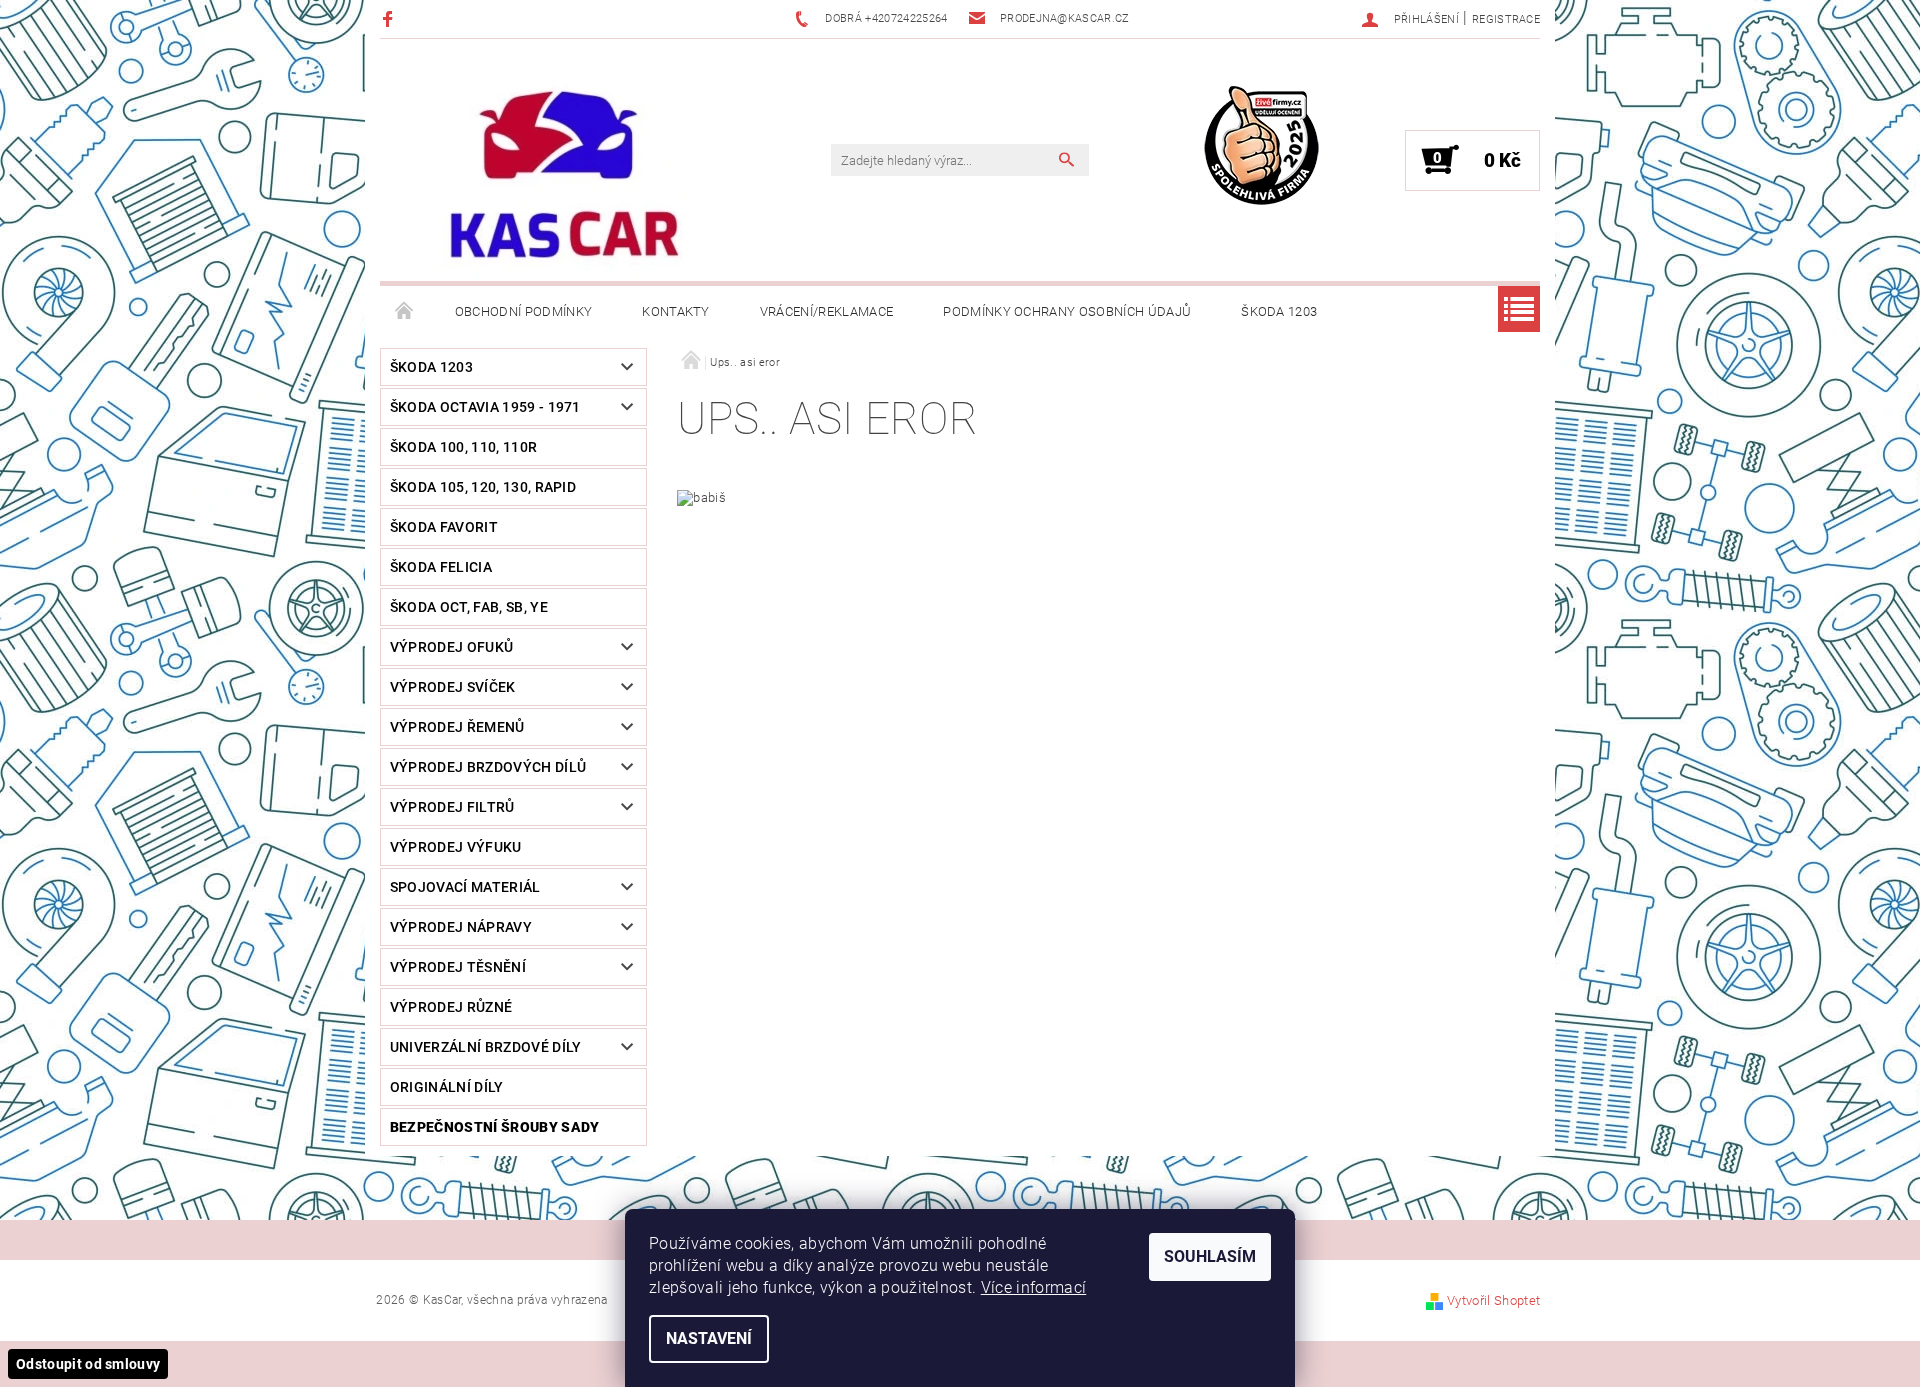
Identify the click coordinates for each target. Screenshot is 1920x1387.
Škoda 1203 (1279, 311)
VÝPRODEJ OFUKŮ (451, 647)
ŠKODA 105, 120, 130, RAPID (483, 487)
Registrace (1506, 19)
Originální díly (447, 1087)
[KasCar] (564, 176)
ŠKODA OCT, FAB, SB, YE (469, 607)
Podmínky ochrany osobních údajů (1067, 311)
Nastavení (709, 1338)
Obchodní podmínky (523, 311)
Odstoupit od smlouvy (88, 1364)
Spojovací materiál (465, 887)
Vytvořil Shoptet (1493, 1300)
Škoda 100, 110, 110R (463, 447)
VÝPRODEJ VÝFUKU (456, 847)
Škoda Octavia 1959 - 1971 (485, 407)
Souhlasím (1210, 1256)
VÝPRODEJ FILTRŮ (452, 807)
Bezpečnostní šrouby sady (495, 1127)
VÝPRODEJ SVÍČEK (453, 687)
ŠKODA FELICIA (441, 567)
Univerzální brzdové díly (486, 1047)
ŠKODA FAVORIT (444, 527)
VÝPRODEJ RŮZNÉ (451, 1007)
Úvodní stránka (405, 312)
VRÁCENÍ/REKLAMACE (826, 311)
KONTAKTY (676, 311)
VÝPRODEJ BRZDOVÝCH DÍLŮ (488, 767)
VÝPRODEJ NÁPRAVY (461, 927)
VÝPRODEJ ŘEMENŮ (457, 727)
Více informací (1033, 1287)
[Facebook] (390, 18)
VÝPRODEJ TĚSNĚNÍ (458, 967)
